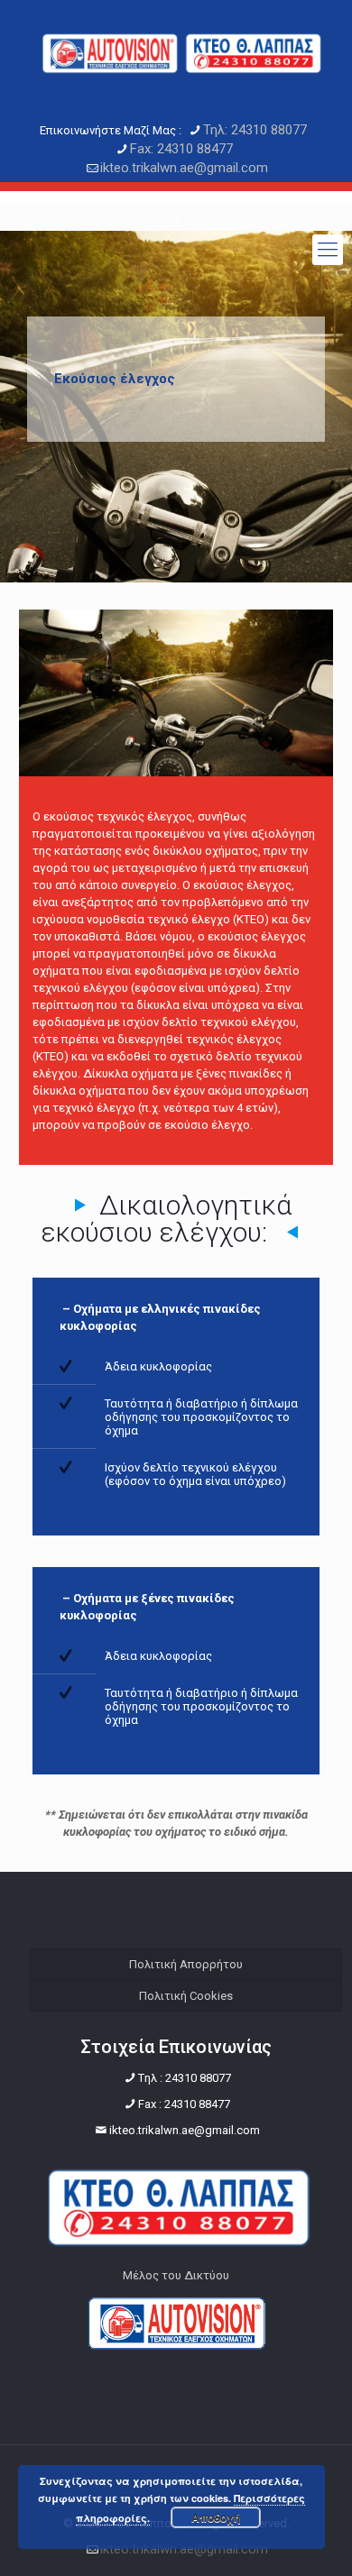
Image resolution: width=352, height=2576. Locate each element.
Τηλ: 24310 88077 (255, 130)
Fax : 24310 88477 (184, 2104)
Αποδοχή (216, 2517)
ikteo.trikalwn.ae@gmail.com (184, 168)
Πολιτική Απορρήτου (186, 1964)
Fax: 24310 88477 (181, 149)
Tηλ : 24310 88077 (185, 2078)
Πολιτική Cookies (186, 1996)
